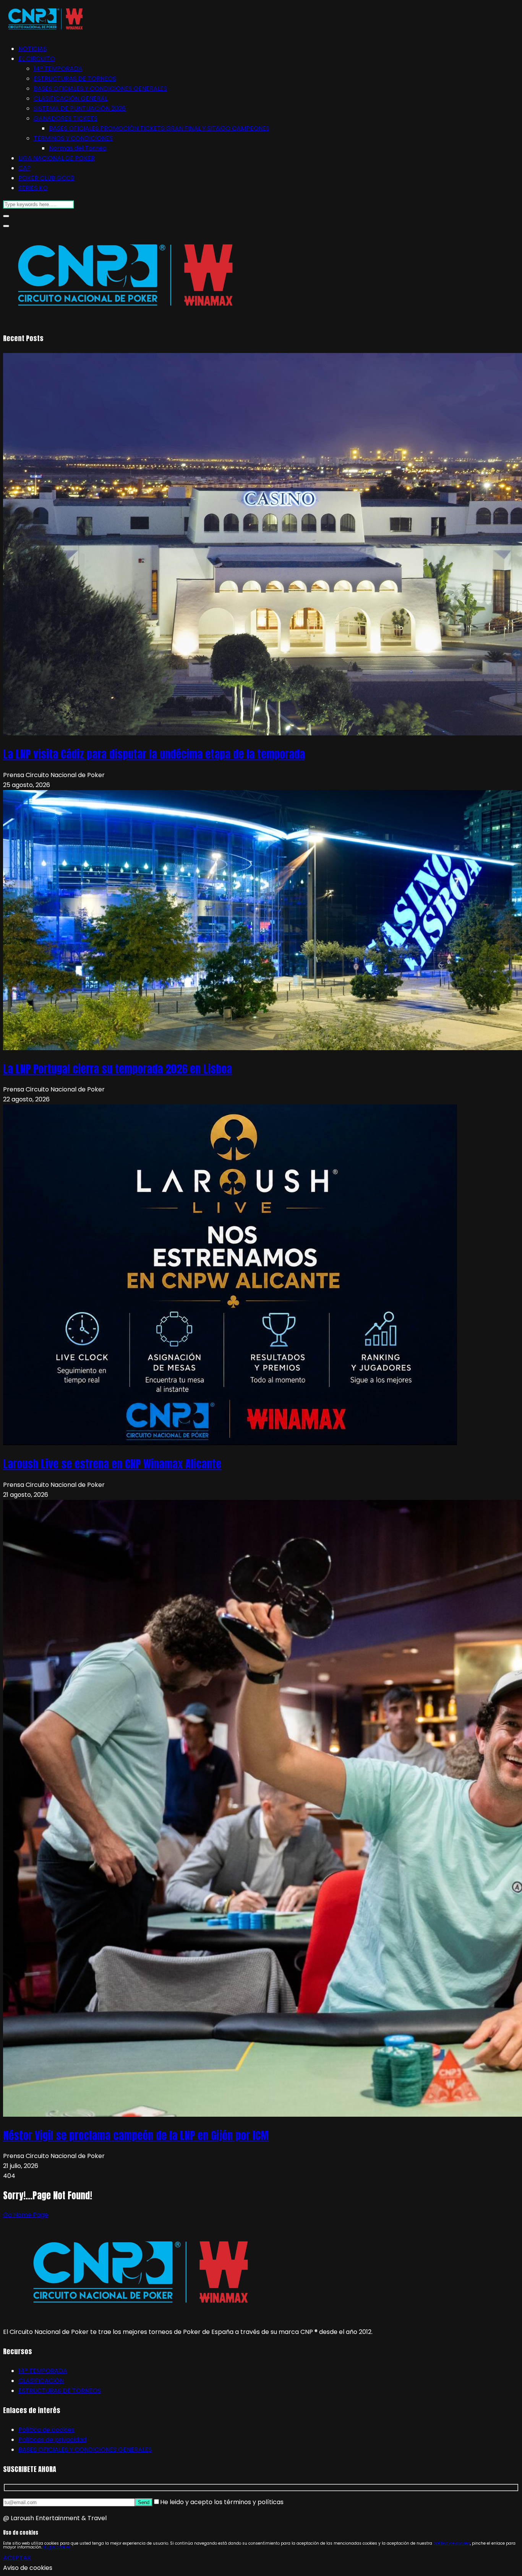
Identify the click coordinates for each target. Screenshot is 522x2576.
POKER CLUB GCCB (46, 178)
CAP (25, 168)
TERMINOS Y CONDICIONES (73, 138)
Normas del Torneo (78, 148)
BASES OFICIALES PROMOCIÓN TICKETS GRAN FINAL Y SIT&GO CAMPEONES (159, 128)
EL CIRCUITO (37, 59)
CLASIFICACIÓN (41, 2381)
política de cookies (452, 2543)
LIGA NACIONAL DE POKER (57, 158)
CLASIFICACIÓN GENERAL (71, 98)
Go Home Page (26, 2215)
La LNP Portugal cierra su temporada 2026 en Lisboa (118, 1069)
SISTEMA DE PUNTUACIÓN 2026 (80, 108)
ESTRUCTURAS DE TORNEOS (75, 79)
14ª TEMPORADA (58, 69)
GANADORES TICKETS (66, 118)
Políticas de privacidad (52, 2440)
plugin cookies (56, 2547)
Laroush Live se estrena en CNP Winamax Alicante (112, 1464)
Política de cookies (46, 2430)
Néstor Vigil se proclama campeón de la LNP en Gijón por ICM (136, 2135)
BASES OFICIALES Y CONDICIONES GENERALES (100, 89)
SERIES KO (33, 188)
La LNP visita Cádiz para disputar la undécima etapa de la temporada (154, 754)
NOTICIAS (32, 49)
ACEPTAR (17, 2558)
